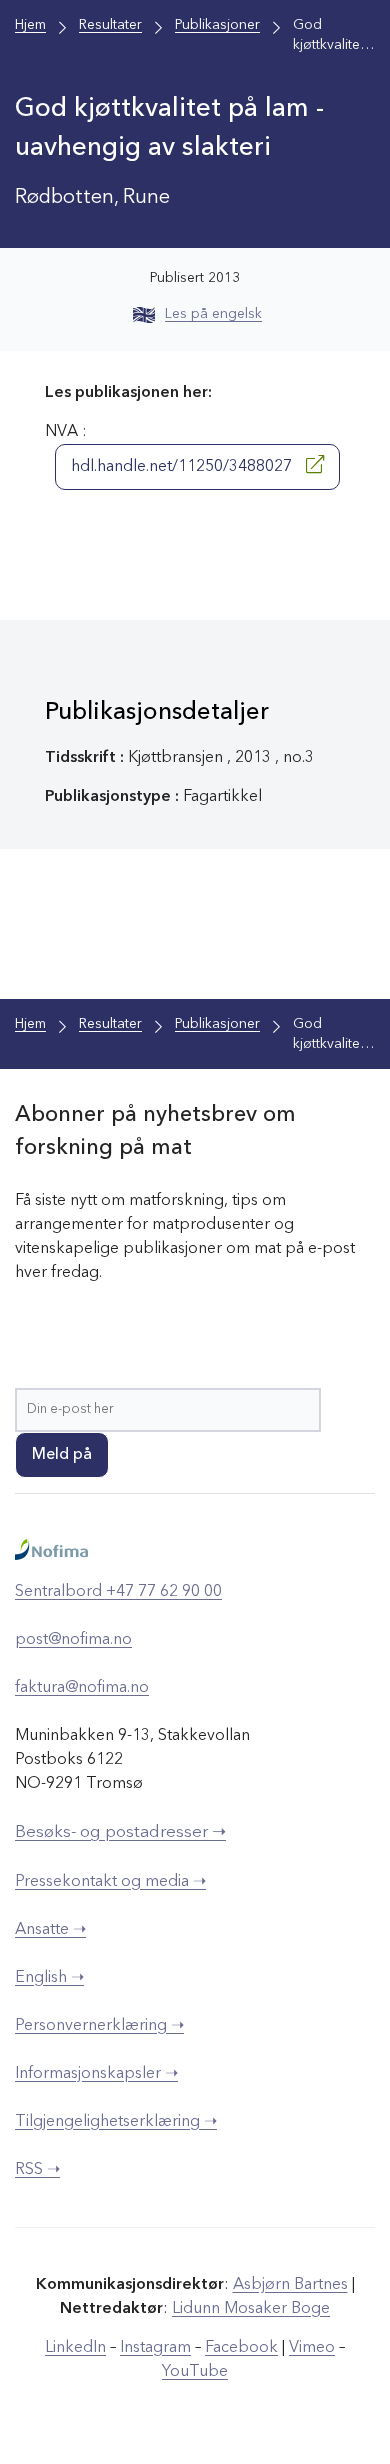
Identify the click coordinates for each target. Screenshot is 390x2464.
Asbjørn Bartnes (290, 2285)
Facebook (241, 2348)
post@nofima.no (73, 1640)
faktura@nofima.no (82, 1688)
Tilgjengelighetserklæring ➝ (116, 2122)
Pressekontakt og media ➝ (110, 1882)
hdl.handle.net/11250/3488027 (183, 467)
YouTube (195, 2372)
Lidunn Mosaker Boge (251, 2309)
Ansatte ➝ (50, 1930)
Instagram (155, 2348)
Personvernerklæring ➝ (99, 2026)
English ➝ (49, 1978)
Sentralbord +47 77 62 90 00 (118, 1592)
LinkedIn (75, 2348)
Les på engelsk (213, 314)
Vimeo (312, 2348)
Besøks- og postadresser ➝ (120, 1832)
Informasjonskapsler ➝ (96, 2074)
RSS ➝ (37, 2170)
